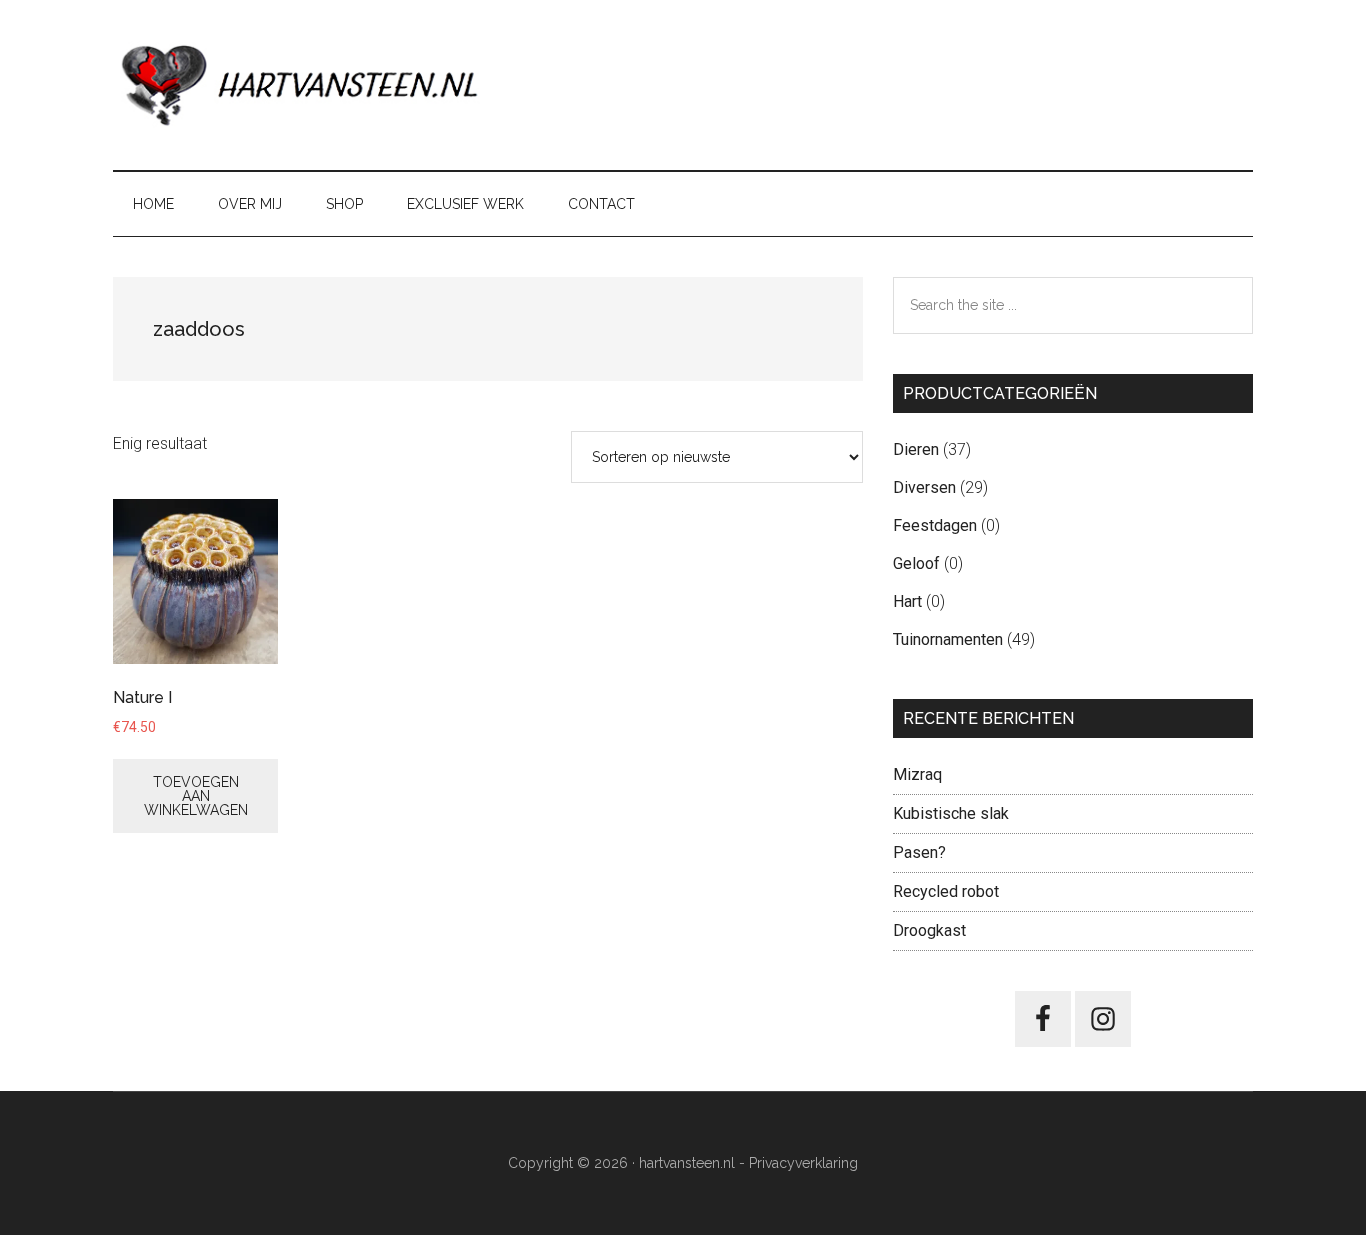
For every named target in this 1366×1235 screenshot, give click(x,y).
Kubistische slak (951, 813)
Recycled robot (946, 891)
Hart (907, 601)
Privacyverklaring (803, 1163)
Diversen (924, 487)
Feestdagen (935, 525)
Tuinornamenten (948, 639)
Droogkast (929, 930)
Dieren (916, 449)
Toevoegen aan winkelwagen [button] (196, 796)
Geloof (916, 563)
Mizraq (917, 774)
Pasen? (919, 852)
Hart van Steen (303, 85)
